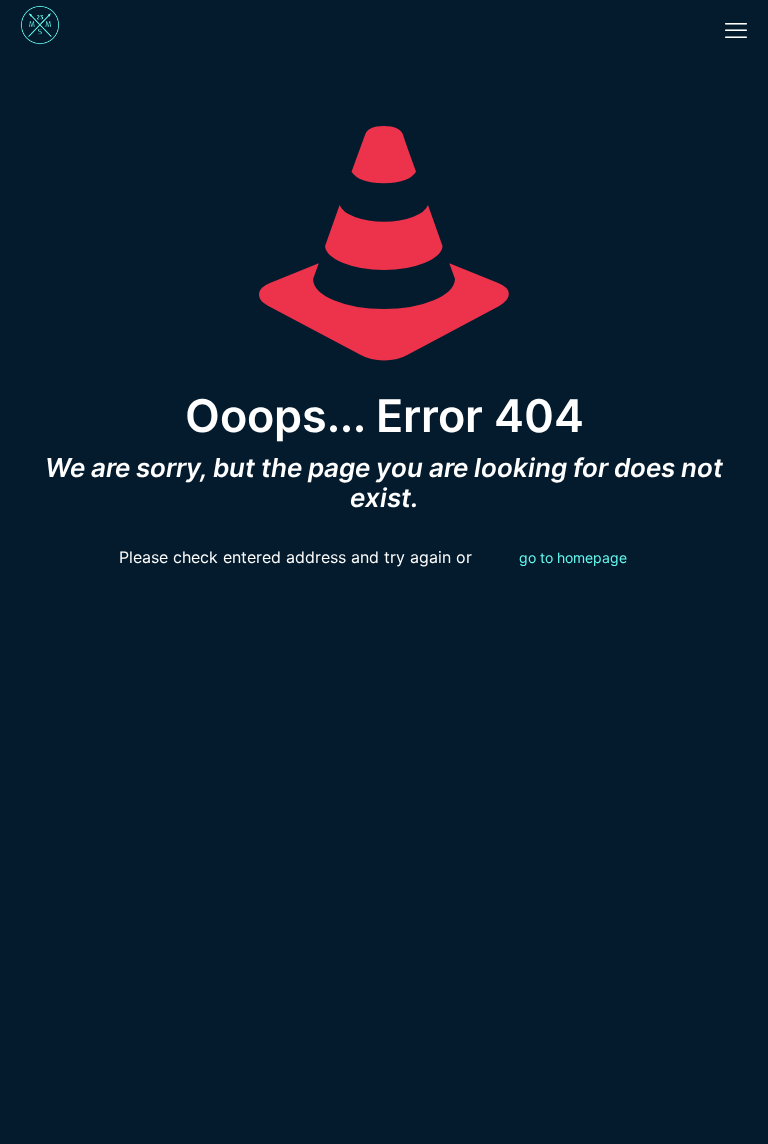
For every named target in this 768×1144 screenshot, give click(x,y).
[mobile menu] (736, 30)
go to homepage (573, 557)
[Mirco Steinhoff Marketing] (40, 30)
